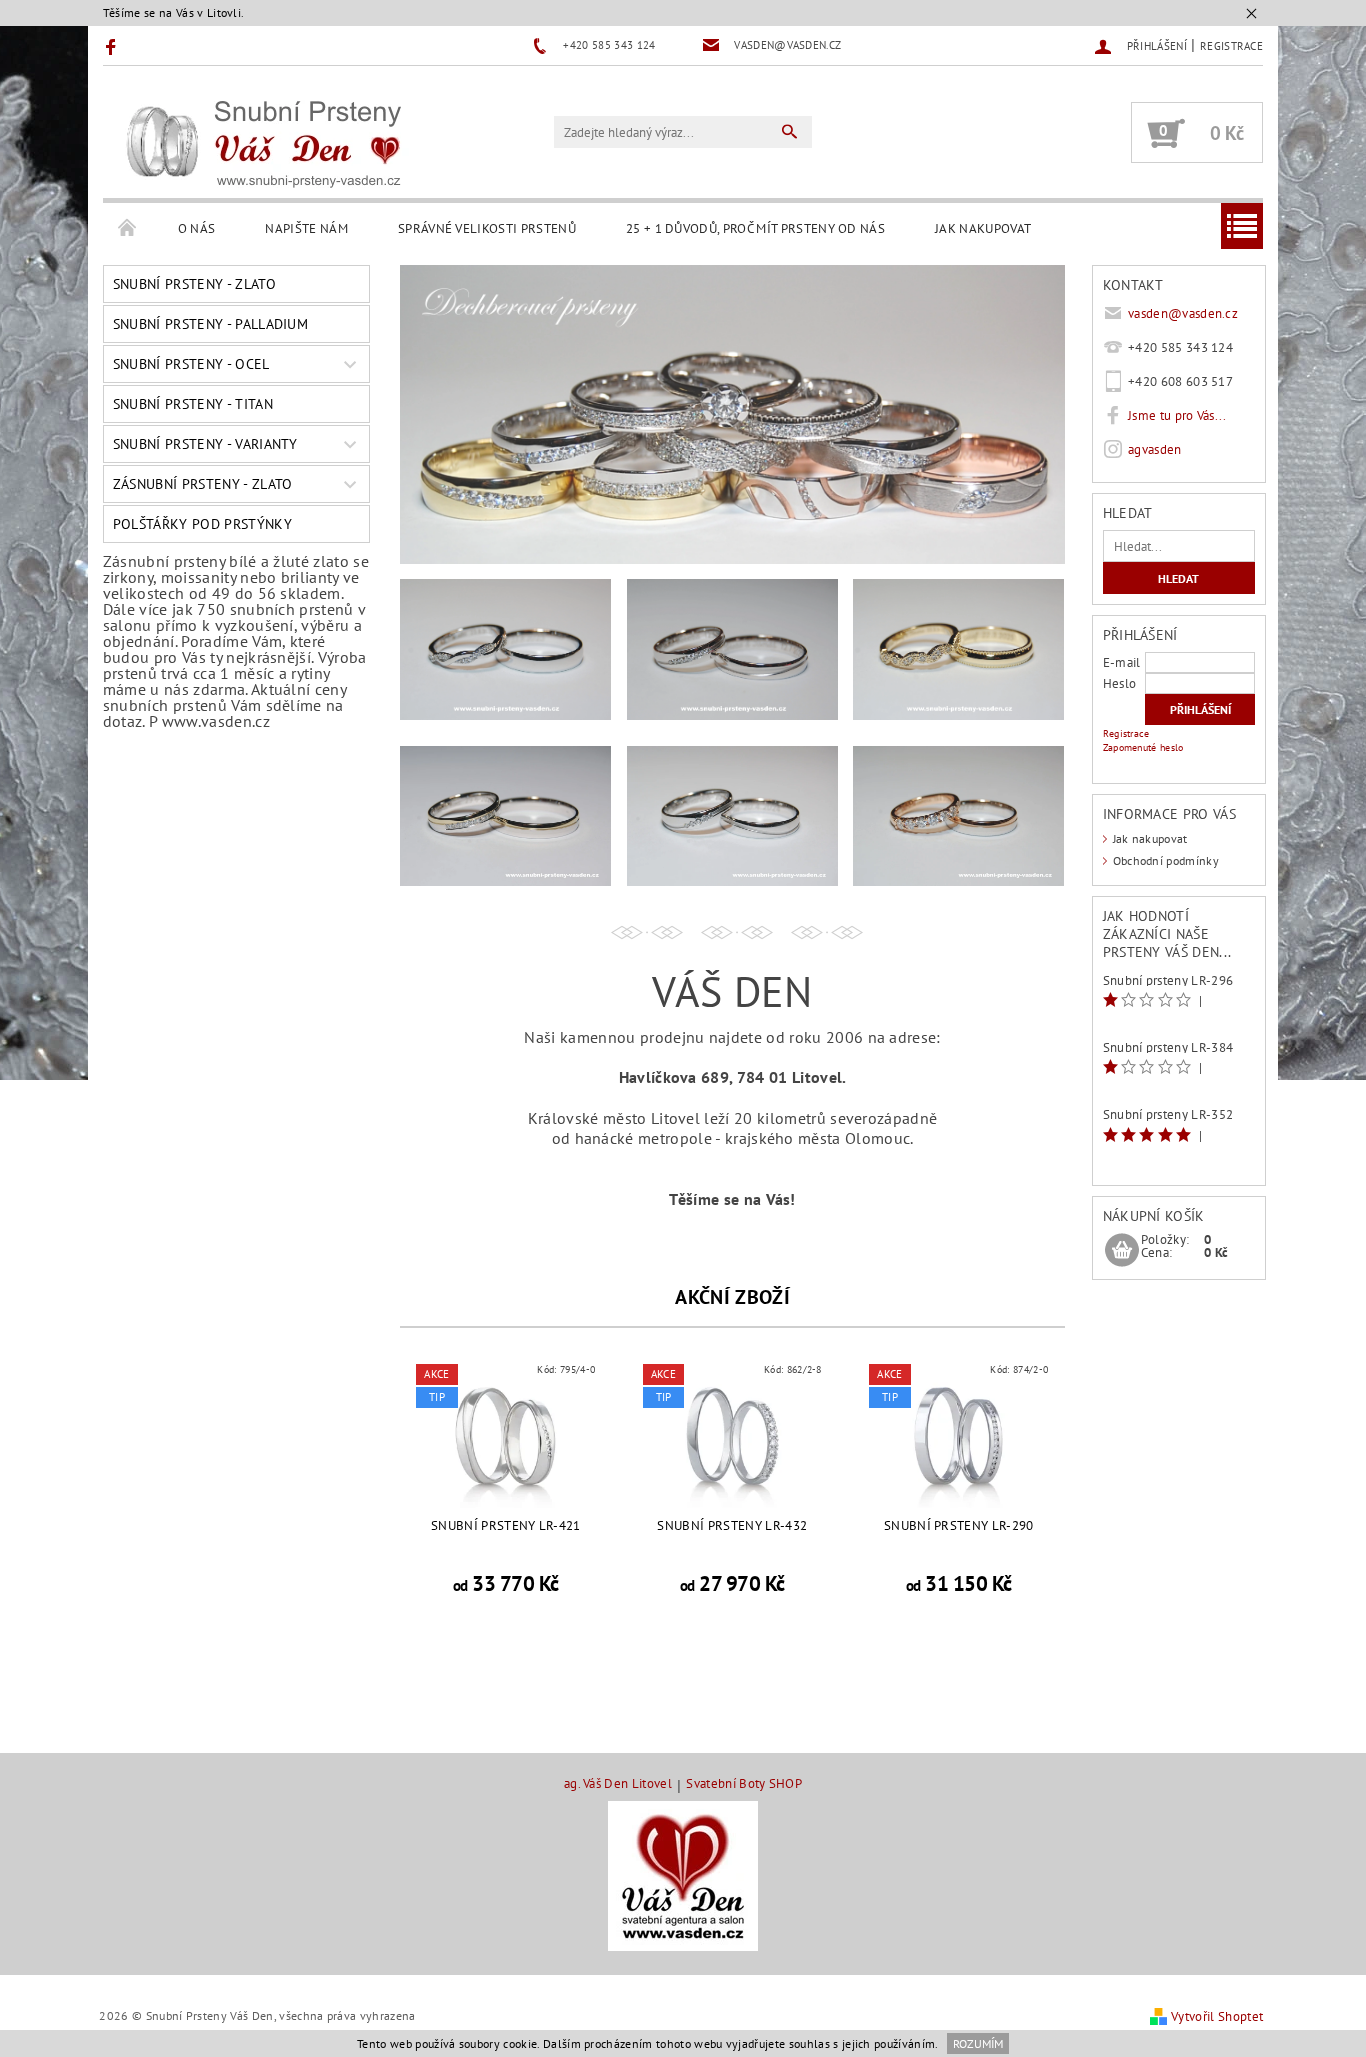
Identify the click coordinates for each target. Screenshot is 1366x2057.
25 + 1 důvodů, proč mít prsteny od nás (755, 228)
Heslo (1120, 683)
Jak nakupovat (983, 228)
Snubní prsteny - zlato (194, 284)
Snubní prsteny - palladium (210, 324)
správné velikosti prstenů (487, 228)
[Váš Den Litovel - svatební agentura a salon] (683, 1875)
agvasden (1155, 449)
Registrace (1231, 46)
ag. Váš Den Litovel (618, 1784)
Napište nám (306, 228)
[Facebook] (113, 46)
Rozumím (978, 2043)
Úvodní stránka (128, 229)
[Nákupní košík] (1122, 1251)
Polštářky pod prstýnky (202, 524)
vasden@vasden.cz (1183, 313)
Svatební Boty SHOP (744, 1784)
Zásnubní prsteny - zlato (203, 484)
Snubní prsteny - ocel (191, 364)
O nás (197, 228)
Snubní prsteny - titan (193, 404)
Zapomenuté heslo (1143, 747)
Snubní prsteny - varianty (205, 444)
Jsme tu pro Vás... (1177, 415)
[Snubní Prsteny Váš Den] (263, 142)
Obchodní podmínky (1166, 860)
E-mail (1122, 662)
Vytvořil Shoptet (1217, 2016)
